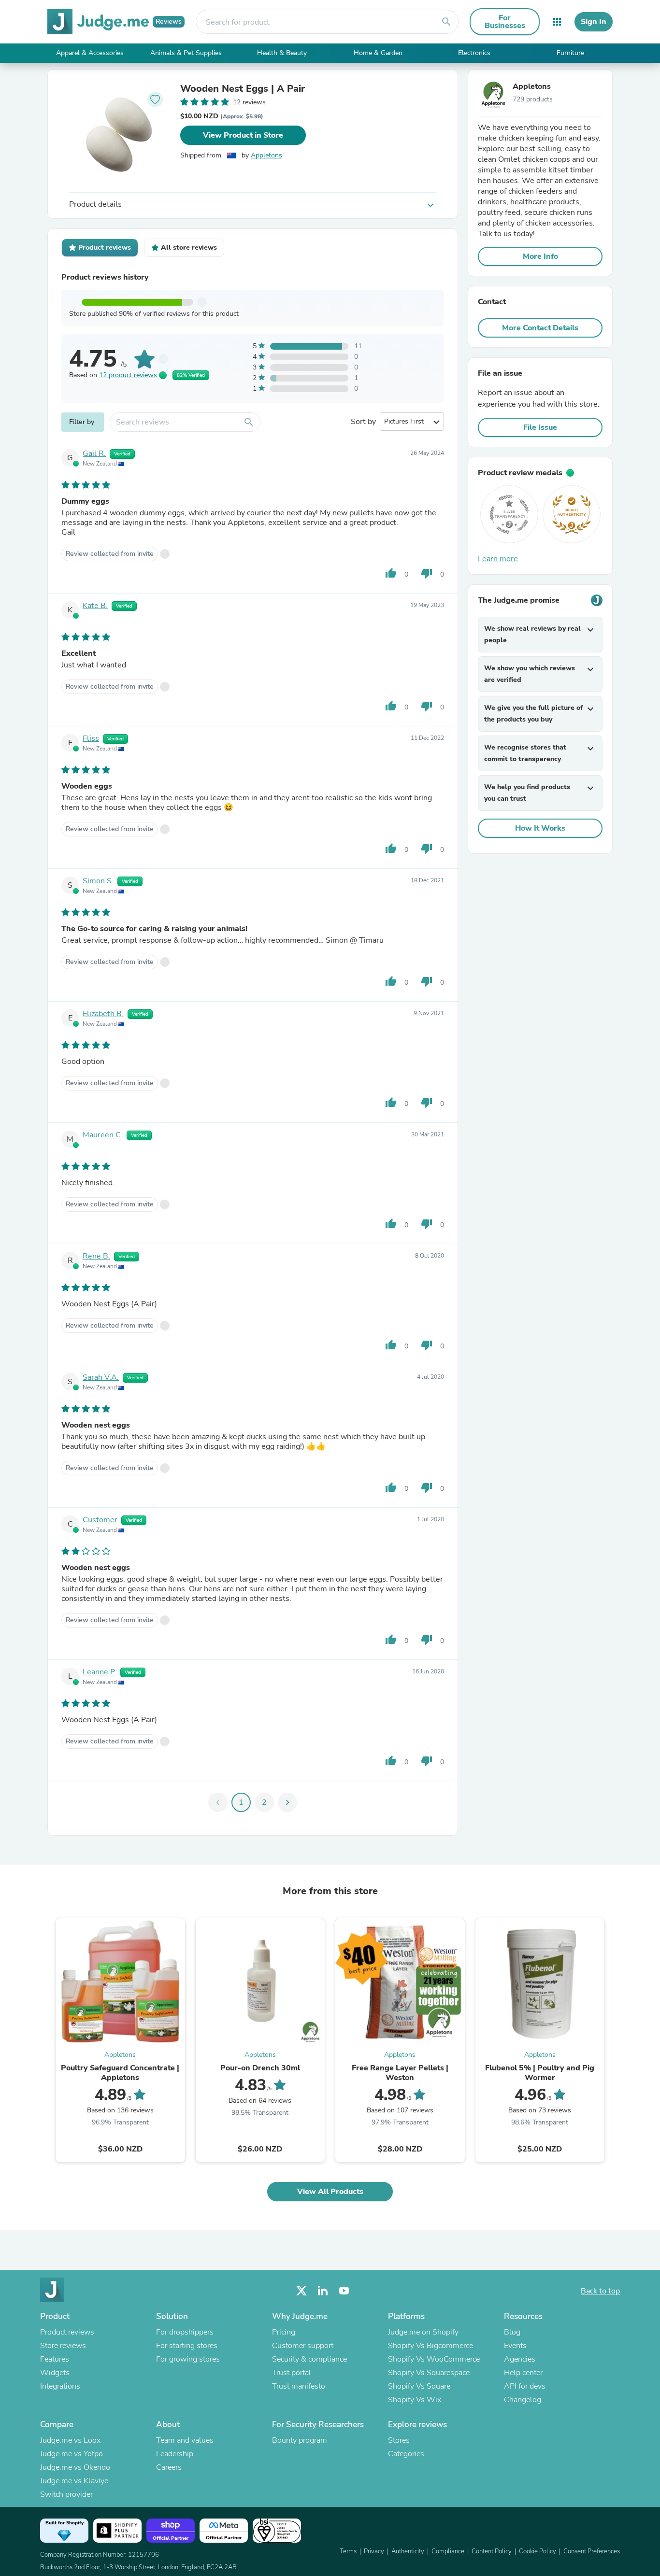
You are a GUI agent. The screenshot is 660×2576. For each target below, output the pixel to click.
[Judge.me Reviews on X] (301, 2291)
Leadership (175, 2454)
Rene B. (96, 1256)
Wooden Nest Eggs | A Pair (243, 89)
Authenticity (408, 2551)
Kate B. (95, 606)
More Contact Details (540, 328)
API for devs (525, 2386)
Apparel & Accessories (90, 53)
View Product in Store (243, 135)
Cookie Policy (538, 2551)
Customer (100, 1520)
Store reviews (63, 2346)
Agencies (520, 2359)
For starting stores (187, 2346)
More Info (540, 256)
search (446, 22)
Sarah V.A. (101, 1377)
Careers (169, 2467)
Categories (406, 2454)
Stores (399, 2440)
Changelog (523, 2400)
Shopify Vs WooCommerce (434, 2359)
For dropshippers (185, 2332)
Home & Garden (378, 53)
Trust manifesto (299, 2386)
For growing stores (188, 2359)
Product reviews (67, 2332)
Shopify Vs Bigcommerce (430, 2346)
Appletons (266, 155)
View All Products (330, 2192)
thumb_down (427, 573)
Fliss (91, 738)
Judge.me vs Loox (70, 2440)
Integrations (60, 2386)
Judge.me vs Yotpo (72, 2454)
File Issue (540, 427)
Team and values (185, 2440)
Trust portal (292, 2373)
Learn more (498, 559)
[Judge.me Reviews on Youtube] (344, 2291)
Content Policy (492, 2551)
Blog (512, 2332)
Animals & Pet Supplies (186, 53)
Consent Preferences (592, 2551)
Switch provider (66, 2494)
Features (55, 2359)
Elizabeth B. (103, 1014)
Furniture (570, 53)
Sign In (594, 22)
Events (515, 2346)
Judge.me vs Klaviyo (74, 2481)
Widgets (55, 2373)
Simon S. (98, 881)
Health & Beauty (282, 53)
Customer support (303, 2346)
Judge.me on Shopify (423, 2332)
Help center (523, 2373)
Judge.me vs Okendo (75, 2467)
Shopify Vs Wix (415, 2400)
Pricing (284, 2332)
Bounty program (300, 2440)
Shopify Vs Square (419, 2386)
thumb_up (391, 573)
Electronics (474, 53)
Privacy (374, 2551)
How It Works (540, 828)
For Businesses (505, 22)
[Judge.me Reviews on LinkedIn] (323, 2291)
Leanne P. (100, 1672)
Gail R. (94, 453)
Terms (348, 2551)
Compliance (448, 2551)
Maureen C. (103, 1135)
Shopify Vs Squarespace (429, 2373)
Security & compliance (309, 2359)
